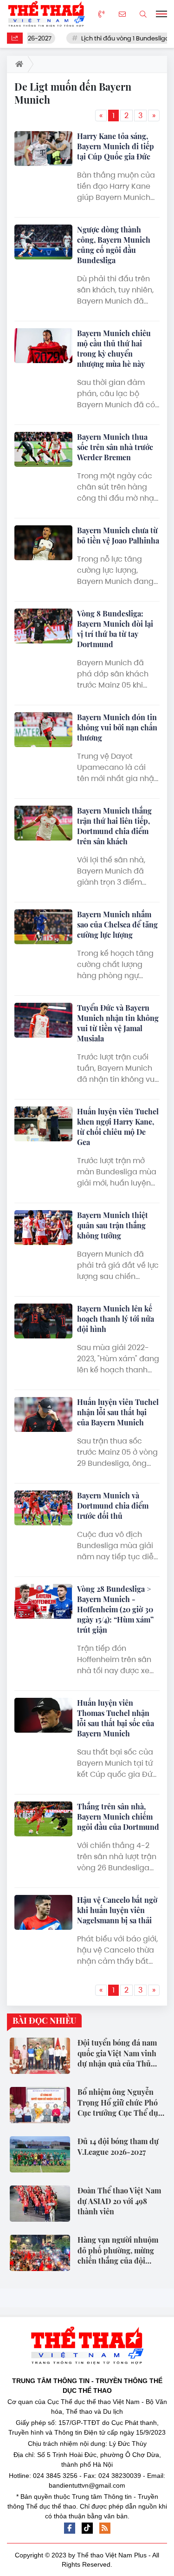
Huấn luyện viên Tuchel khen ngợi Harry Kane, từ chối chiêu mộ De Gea (118, 1127)
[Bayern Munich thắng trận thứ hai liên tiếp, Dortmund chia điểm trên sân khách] (43, 823)
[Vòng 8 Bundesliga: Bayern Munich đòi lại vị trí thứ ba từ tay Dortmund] (43, 626)
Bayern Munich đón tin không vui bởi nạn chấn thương (117, 727)
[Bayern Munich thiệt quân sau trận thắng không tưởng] (43, 1228)
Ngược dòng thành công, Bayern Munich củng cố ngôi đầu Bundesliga (114, 245)
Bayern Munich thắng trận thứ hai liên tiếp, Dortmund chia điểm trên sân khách (114, 826)
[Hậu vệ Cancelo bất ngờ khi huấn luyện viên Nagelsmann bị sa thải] (43, 1912)
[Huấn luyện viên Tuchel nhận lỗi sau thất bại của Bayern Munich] (43, 1414)
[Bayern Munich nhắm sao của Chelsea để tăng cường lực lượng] (43, 927)
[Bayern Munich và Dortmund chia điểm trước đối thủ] (43, 1508)
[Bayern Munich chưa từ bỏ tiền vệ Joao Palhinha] (43, 543)
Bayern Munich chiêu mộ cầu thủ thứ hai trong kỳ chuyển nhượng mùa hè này (114, 348)
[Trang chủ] (17, 64)
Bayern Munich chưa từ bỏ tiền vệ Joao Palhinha (118, 535)
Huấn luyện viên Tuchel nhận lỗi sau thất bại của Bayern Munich (118, 1412)
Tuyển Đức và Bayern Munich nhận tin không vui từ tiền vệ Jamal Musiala (118, 1023)
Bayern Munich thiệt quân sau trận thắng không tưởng (113, 1225)
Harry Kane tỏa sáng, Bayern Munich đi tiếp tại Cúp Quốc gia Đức (116, 146)
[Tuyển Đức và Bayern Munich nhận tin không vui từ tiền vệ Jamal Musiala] (43, 1020)
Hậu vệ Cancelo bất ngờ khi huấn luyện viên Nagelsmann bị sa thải (117, 1910)
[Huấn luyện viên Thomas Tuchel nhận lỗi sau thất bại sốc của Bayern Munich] (43, 1715)
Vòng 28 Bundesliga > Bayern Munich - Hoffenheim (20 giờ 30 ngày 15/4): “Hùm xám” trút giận (115, 1609)
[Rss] (105, 2528)
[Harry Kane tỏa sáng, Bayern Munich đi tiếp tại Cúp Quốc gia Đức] (43, 149)
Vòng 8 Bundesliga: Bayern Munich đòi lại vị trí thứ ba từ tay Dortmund (115, 629)
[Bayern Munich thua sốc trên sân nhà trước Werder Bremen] (43, 449)
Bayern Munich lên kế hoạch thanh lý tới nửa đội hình (116, 1319)
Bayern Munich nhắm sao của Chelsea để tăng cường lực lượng (117, 924)
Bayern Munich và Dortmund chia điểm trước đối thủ (113, 1506)
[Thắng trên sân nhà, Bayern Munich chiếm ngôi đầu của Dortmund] (43, 1819)
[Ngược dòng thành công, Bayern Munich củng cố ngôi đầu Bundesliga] (43, 242)
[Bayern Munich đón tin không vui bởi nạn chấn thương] (43, 730)
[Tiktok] (87, 2528)
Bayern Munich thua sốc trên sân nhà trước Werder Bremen (115, 447)
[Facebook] (70, 2528)
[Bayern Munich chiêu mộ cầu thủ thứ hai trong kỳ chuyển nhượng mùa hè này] (43, 346)
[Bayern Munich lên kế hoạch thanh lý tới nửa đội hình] (43, 1321)
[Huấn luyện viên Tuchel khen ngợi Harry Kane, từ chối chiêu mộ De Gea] (43, 1124)
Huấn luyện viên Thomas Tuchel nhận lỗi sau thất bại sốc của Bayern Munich (116, 1718)
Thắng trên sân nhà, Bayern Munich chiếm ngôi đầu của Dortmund (118, 1817)
